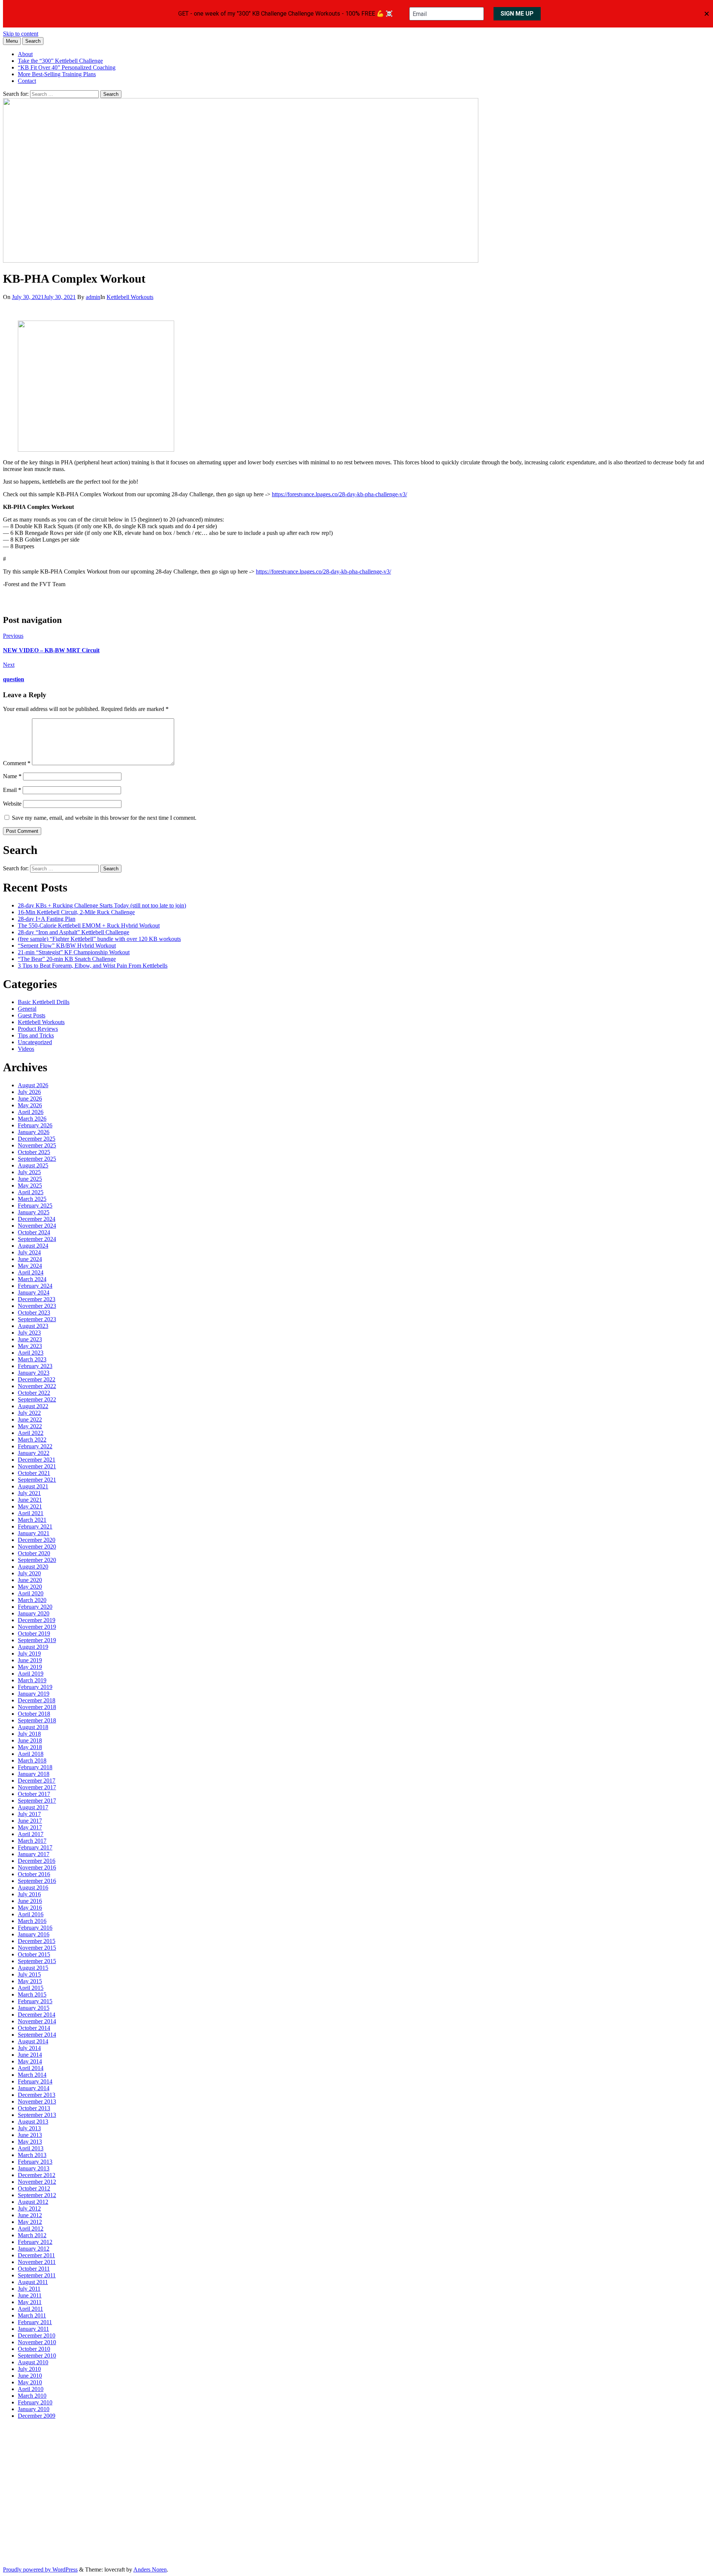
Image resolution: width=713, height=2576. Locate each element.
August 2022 (33, 1406)
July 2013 (29, 2128)
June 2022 (30, 1419)
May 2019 (30, 1667)
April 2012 (31, 2229)
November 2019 (37, 1627)
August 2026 (33, 1085)
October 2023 (34, 1313)
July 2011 (29, 2289)
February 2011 (35, 2322)
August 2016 (33, 1888)
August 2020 (33, 1567)
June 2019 (30, 1660)
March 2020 (32, 1600)
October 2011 (34, 2269)
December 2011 (36, 2255)
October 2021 (34, 1473)
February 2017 (35, 1847)
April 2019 (31, 1674)
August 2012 (33, 2202)
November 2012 (37, 2182)
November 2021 (37, 1466)
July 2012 (29, 2208)
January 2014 (34, 2088)
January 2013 (34, 2168)
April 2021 (31, 1513)
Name (12, 776)
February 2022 (35, 1446)
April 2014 (31, 2068)
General (27, 1009)
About (25, 54)
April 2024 (31, 1272)
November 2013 (37, 2101)
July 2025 (29, 1172)
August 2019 (33, 1647)
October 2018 (34, 1714)
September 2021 (37, 1480)
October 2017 (34, 1794)
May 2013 (30, 2142)
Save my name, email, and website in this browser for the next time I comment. (104, 818)
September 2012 (37, 2195)
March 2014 (32, 2075)
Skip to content (21, 34)
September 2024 (37, 1239)
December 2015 (37, 1941)
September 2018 (37, 1720)
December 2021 (37, 1460)
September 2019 (37, 1640)
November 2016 (37, 1867)
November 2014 (37, 2021)
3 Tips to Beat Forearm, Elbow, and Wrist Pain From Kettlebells (93, 966)
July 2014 (29, 2048)
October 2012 (34, 2188)
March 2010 (32, 2396)
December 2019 (37, 1620)
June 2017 (30, 1821)
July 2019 (29, 1654)
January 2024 (34, 1292)
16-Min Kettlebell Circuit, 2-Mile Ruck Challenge (76, 912)
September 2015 (37, 1961)
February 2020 (35, 1607)
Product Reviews (38, 1029)
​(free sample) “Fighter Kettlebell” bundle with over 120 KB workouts (99, 939)
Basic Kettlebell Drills (44, 1002)
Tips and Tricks (36, 1035)
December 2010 (37, 2335)
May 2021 (30, 1506)
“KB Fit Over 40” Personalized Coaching (67, 67)
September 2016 (37, 1881)
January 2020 (34, 1613)
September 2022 (37, 1399)
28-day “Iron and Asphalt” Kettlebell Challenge (74, 932)
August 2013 (33, 2122)
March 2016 (32, 1921)
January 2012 (34, 2249)
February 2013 (35, 2162)
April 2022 (31, 1433)
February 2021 (35, 1526)
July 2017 (29, 1814)
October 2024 (34, 1232)
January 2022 (34, 1453)
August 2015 (33, 1968)
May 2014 (30, 2061)
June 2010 (30, 2376)
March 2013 (32, 2155)
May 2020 (30, 1587)
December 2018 (37, 1700)
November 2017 (37, 1787)
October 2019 (34, 1633)
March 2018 (32, 1760)
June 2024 (30, 1259)
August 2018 (33, 1727)
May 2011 (30, 2302)
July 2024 (29, 1252)
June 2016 (30, 1901)
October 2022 (34, 1393)
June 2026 (30, 1099)
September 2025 (37, 1159)
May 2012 (30, 2222)
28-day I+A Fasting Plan (47, 919)
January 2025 (34, 1212)
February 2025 (35, 1206)
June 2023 (30, 1339)
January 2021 (34, 1533)
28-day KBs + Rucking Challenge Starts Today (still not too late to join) (102, 905)
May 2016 (30, 1908)
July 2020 (29, 1573)
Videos (26, 1049)
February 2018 (35, 1767)
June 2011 (30, 2295)
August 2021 (33, 1486)
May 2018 (30, 1747)
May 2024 (30, 1266)
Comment (17, 763)
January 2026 (34, 1132)
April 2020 (31, 1593)
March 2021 (32, 1520)
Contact (27, 81)
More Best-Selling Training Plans (57, 74)
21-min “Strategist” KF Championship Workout (74, 952)
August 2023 (33, 1326)
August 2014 (33, 2041)
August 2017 (33, 1807)
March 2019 (32, 1680)
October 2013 (34, 2108)
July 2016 (29, 1894)
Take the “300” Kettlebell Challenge (60, 61)
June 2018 (30, 1740)
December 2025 (37, 1139)
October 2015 (34, 1954)
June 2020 (30, 1580)
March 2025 (32, 1199)
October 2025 (34, 1152)
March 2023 (32, 1359)
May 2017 (30, 1827)
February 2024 (35, 1286)
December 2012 (37, 2175)
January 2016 (34, 1934)
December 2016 (37, 1861)
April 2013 (31, 2148)
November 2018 (37, 1707)
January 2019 (34, 1694)
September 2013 (37, 2115)
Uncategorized (35, 1042)
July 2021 (29, 1493)
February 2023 (35, 1366)
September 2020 (37, 1560)
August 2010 (33, 2362)
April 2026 (31, 1112)
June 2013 (30, 2135)
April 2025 (31, 1192)
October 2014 (34, 2028)
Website (12, 804)
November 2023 (37, 1306)
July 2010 (29, 2369)
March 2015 (32, 1994)
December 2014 (37, 2015)
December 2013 (37, 2095)
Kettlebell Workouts (130, 297)
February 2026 (35, 1125)
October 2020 (34, 1553)
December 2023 (37, 1299)
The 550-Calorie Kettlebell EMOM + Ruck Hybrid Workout (89, 925)
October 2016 (34, 1874)
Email (12, 790)
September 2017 (37, 1801)
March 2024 (32, 1279)
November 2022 (37, 1386)
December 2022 (37, 1379)
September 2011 (37, 2275)
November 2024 (37, 1226)
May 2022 (30, 1426)
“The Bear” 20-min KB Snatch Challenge (67, 959)
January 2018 (34, 1774)
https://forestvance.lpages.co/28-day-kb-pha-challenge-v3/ (339, 494)
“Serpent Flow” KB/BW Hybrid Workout (67, 946)
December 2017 (37, 1781)
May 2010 (30, 2382)
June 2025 (30, 1179)
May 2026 (30, 1105)
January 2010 (34, 2409)
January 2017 (34, 1854)
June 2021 (30, 1500)
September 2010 (37, 2356)
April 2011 (30, 2309)
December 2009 (37, 2416)
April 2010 (31, 2389)
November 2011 (37, 2262)
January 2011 (33, 2329)
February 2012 (35, 2242)
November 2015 (37, 1948)
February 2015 (35, 2001)
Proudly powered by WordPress (40, 2569)
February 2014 (35, 2081)
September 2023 (37, 1319)
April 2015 (31, 1988)
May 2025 (30, 1185)
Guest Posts (32, 1015)
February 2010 (35, 2402)
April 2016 (31, 1914)
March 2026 (32, 1119)
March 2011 (32, 2315)
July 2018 (29, 1734)
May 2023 (30, 1346)
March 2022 (32, 1440)
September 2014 (37, 2035)
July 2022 (29, 1413)
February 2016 (35, 1928)
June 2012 (30, 2215)
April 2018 (31, 1754)
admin (93, 297)
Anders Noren (150, 2569)
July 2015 (29, 1974)
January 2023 (34, 1373)
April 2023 (31, 1353)
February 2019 (35, 1687)
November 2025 (37, 1145)
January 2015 (34, 2008)
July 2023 (29, 1333)
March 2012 (32, 2235)
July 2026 (29, 1092)
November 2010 (37, 2342)
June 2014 (30, 2055)
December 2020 (37, 1540)
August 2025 (33, 1165)
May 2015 (30, 1981)
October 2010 (34, 2349)
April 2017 (31, 1834)
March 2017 (32, 1841)
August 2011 (33, 2282)
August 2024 (33, 1246)
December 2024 (37, 1219)
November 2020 (37, 1547)
